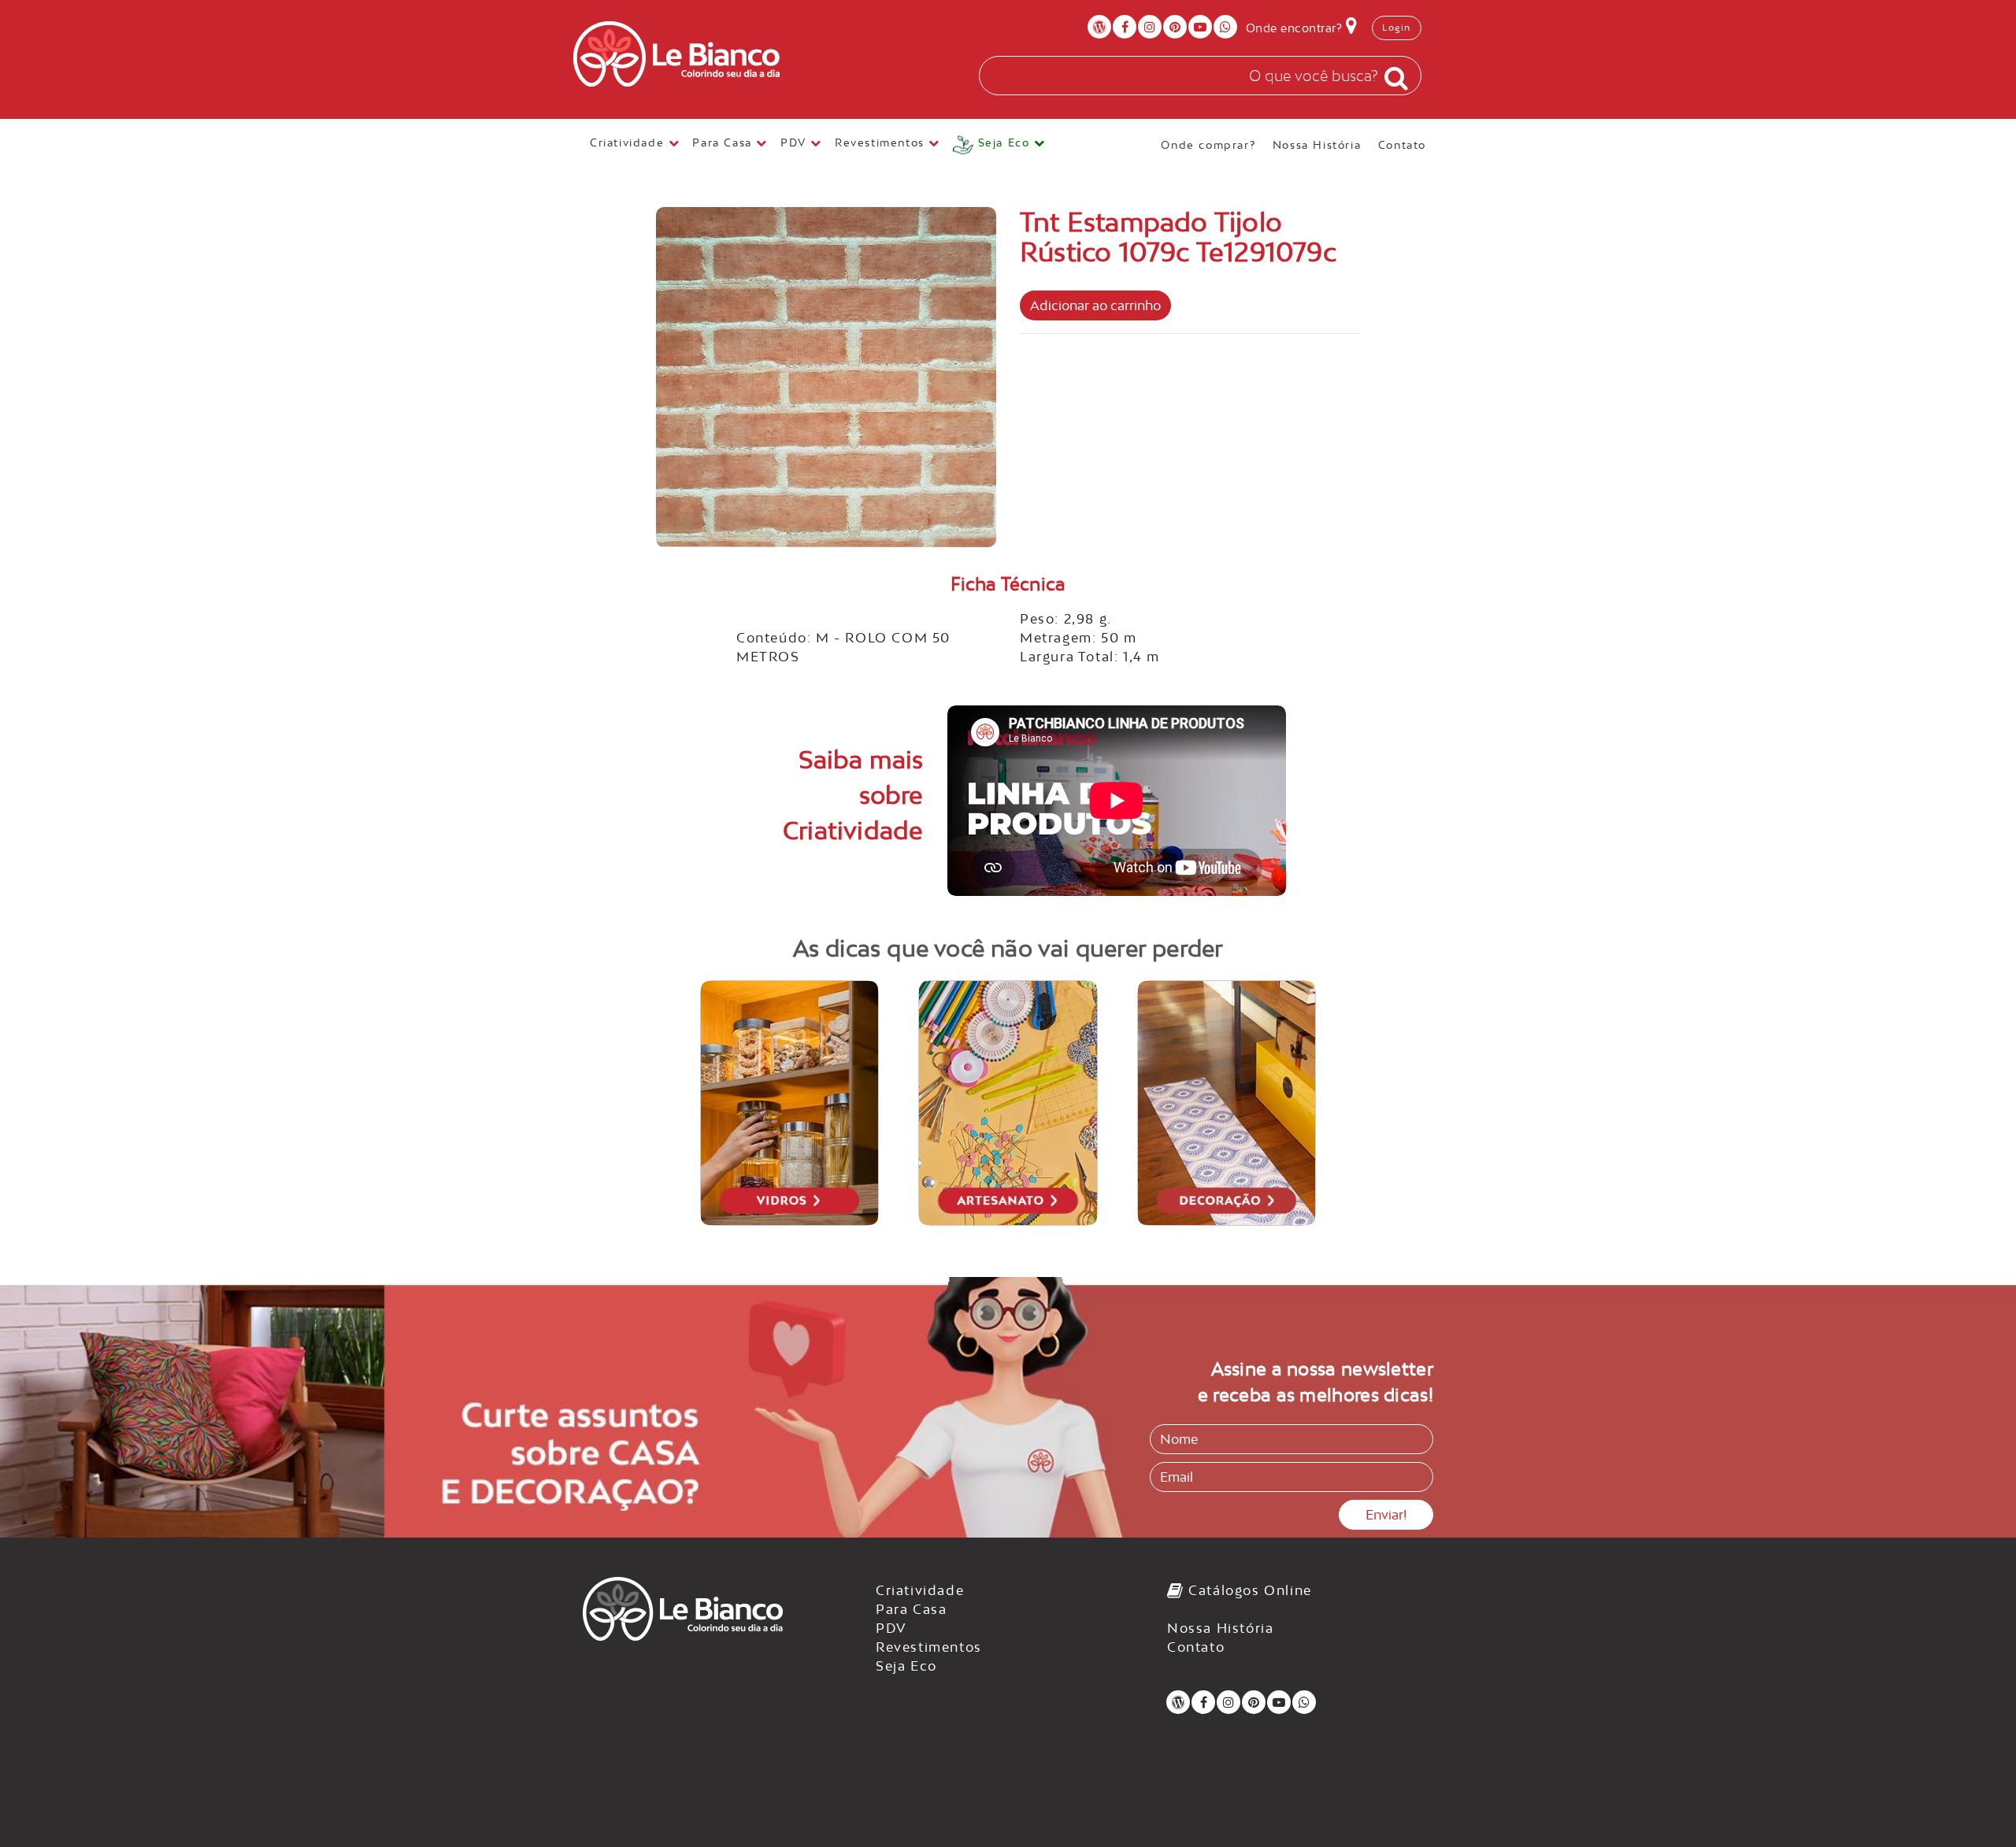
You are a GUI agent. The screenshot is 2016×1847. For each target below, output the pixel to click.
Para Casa (911, 1609)
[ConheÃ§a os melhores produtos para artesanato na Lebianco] (1008, 1103)
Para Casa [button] (724, 143)
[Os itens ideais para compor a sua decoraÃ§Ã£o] (1227, 1103)
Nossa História (1317, 144)
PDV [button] (795, 143)
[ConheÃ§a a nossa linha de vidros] (790, 1103)
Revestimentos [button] (882, 143)
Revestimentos (929, 1647)
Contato (1402, 144)
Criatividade (920, 1590)
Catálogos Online (1248, 1590)
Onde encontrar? (1296, 28)
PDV (891, 1628)
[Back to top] (1972, 1803)
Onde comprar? (1208, 144)
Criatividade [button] (629, 143)
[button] (999, 145)
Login (1397, 28)
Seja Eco (906, 1666)
